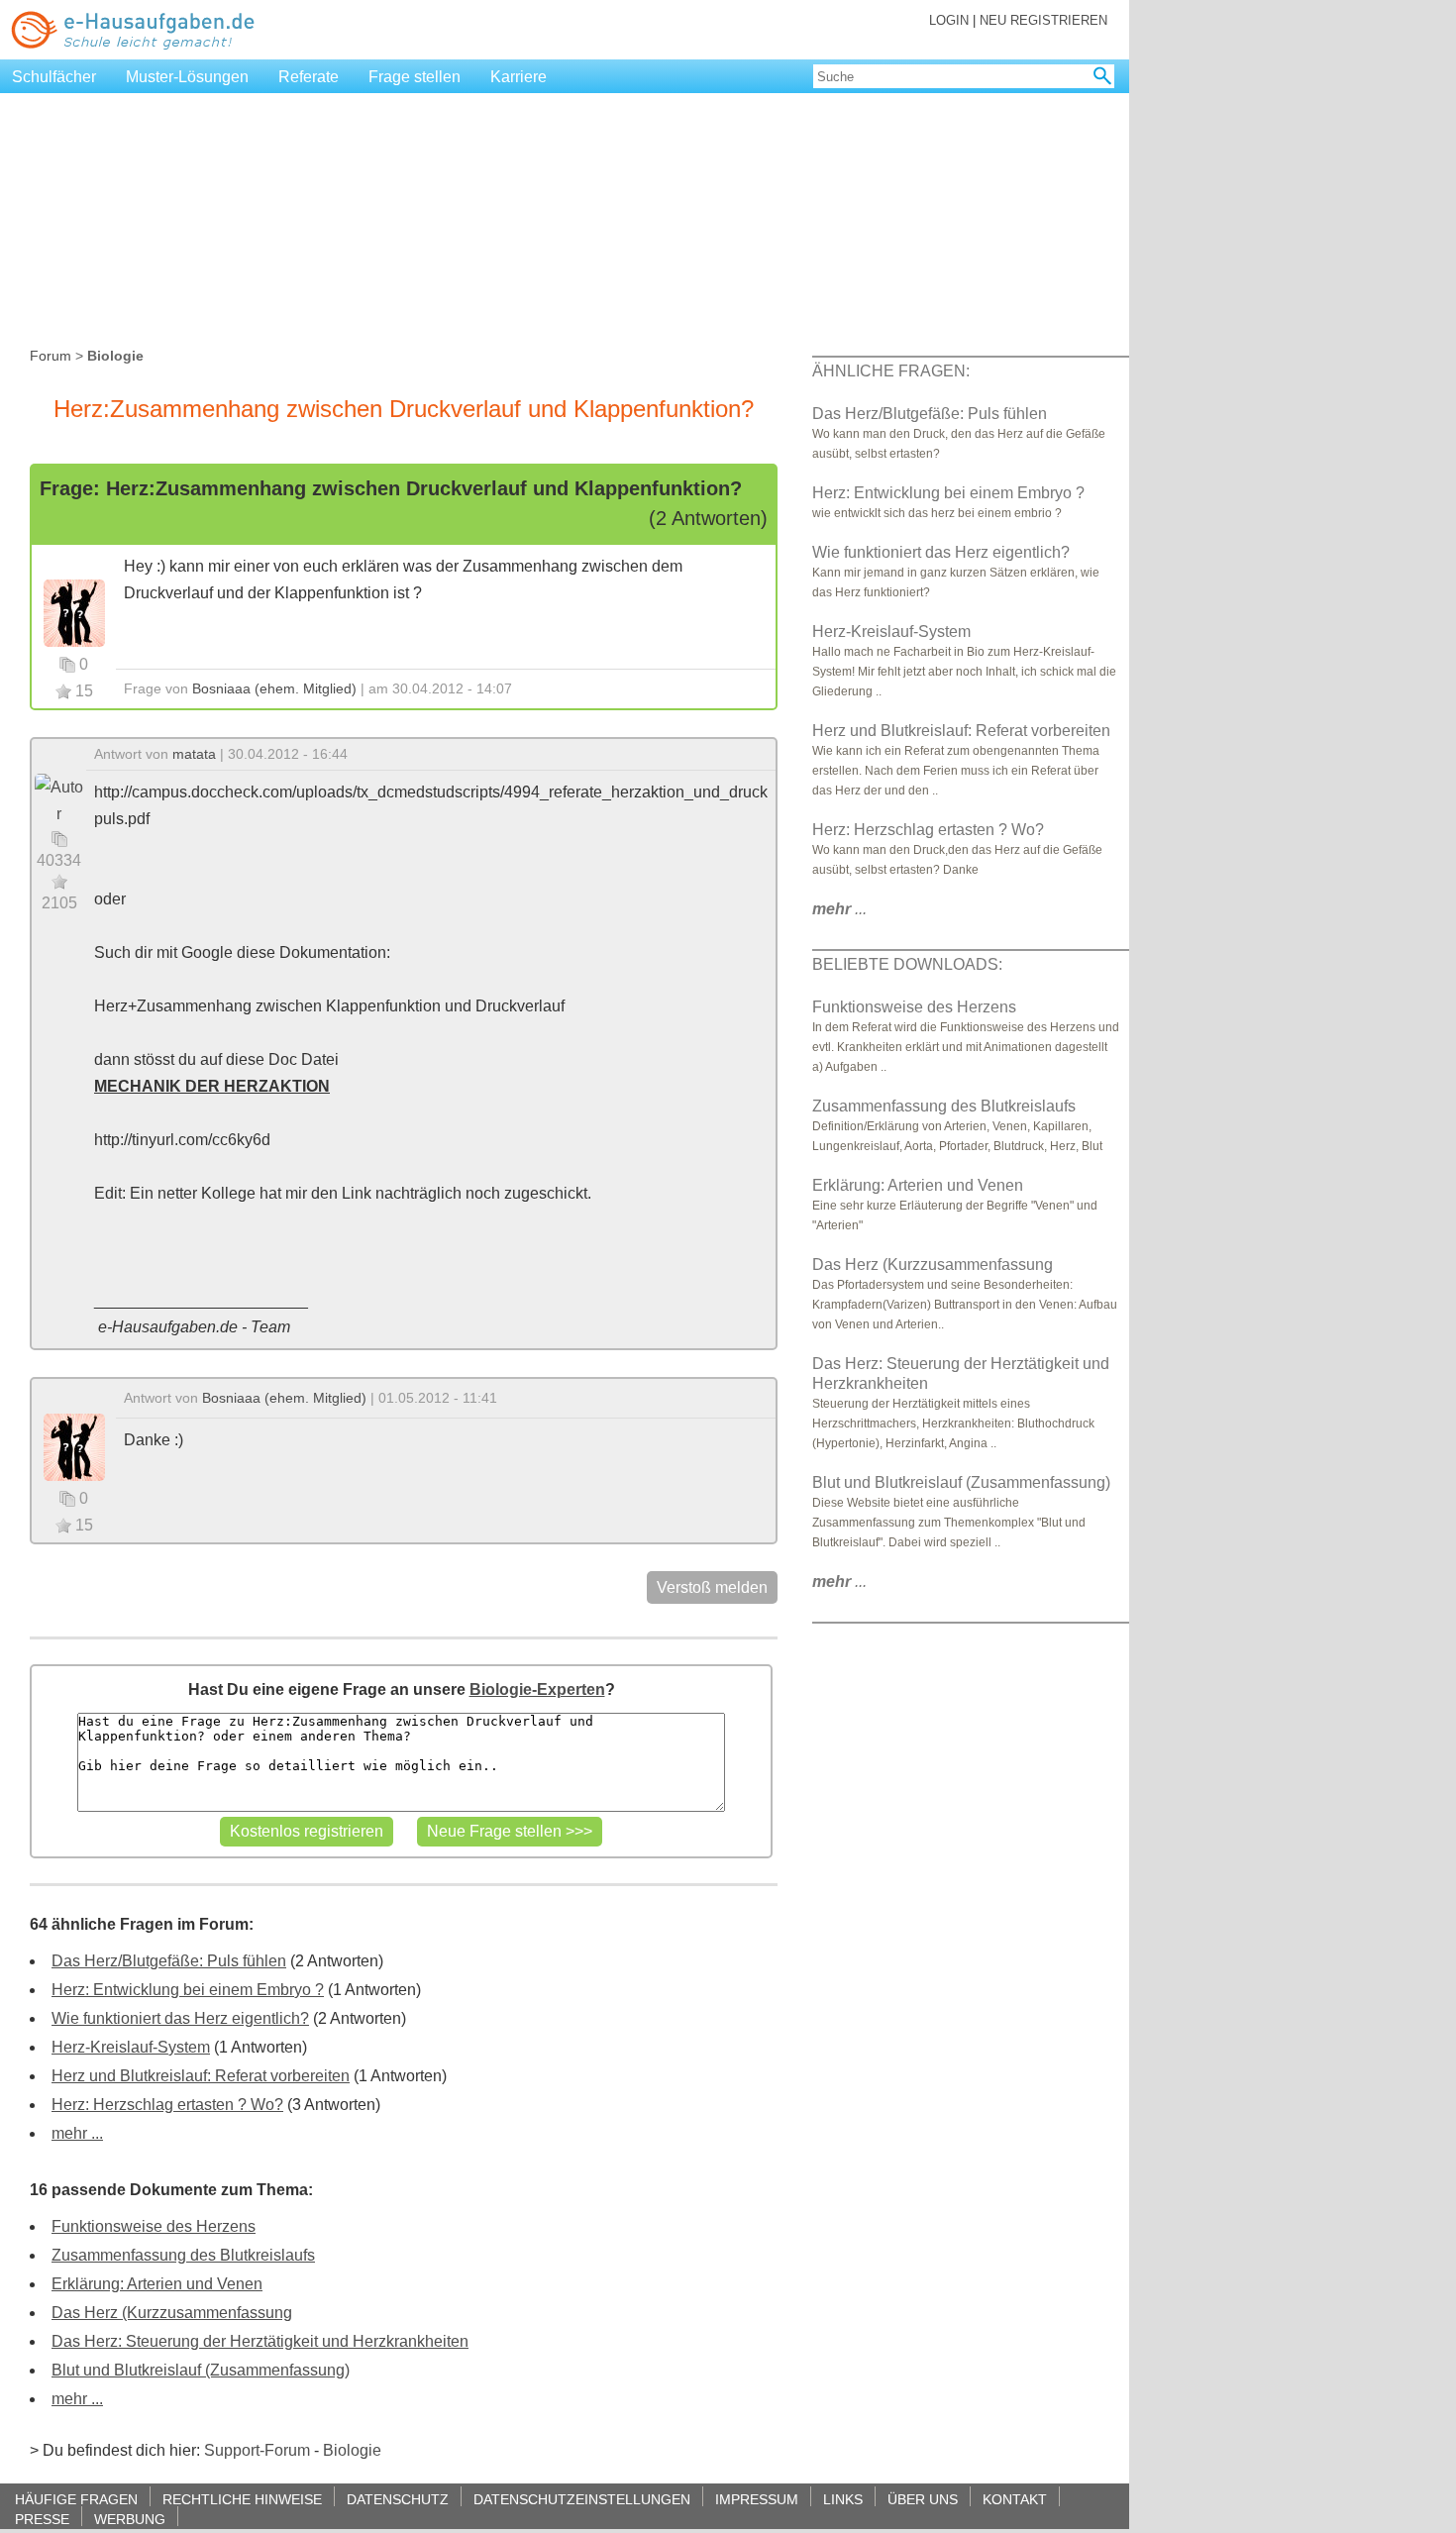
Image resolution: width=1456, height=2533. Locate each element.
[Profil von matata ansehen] (59, 799)
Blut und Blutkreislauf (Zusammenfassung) (201, 2370)
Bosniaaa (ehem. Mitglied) (274, 688)
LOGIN (949, 20)
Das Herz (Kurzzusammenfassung (172, 2313)
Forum (51, 356)
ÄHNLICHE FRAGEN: (891, 371)
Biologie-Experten (537, 1689)
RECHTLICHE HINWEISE (242, 2499)
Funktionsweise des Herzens (154, 2226)
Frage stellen (415, 77)
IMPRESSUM (757, 2499)
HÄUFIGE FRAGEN (76, 2499)
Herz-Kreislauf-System (131, 2047)
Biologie (352, 2450)
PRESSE (42, 2519)
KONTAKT (1015, 2499)
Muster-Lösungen (187, 77)
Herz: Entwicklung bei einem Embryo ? (188, 1990)
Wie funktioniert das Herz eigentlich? (180, 2018)
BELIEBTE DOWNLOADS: (907, 964)
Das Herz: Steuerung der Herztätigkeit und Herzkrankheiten (260, 2341)
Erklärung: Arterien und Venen (157, 2284)
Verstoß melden (712, 1587)
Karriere (519, 77)
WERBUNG (130, 2519)
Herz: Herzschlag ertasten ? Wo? (167, 2105)
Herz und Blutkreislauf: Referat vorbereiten (201, 2076)
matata (194, 754)
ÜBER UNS (923, 2499)
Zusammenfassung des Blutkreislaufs (183, 2255)
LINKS (843, 2499)
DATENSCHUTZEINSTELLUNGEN (582, 2499)
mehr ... (77, 2133)
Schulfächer (54, 77)
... (839, 909)
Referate (309, 77)
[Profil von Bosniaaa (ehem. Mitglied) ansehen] (74, 612)
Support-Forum (257, 2450)
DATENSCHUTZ (398, 2499)
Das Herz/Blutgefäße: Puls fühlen (169, 1961)
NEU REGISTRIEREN (1043, 20)
